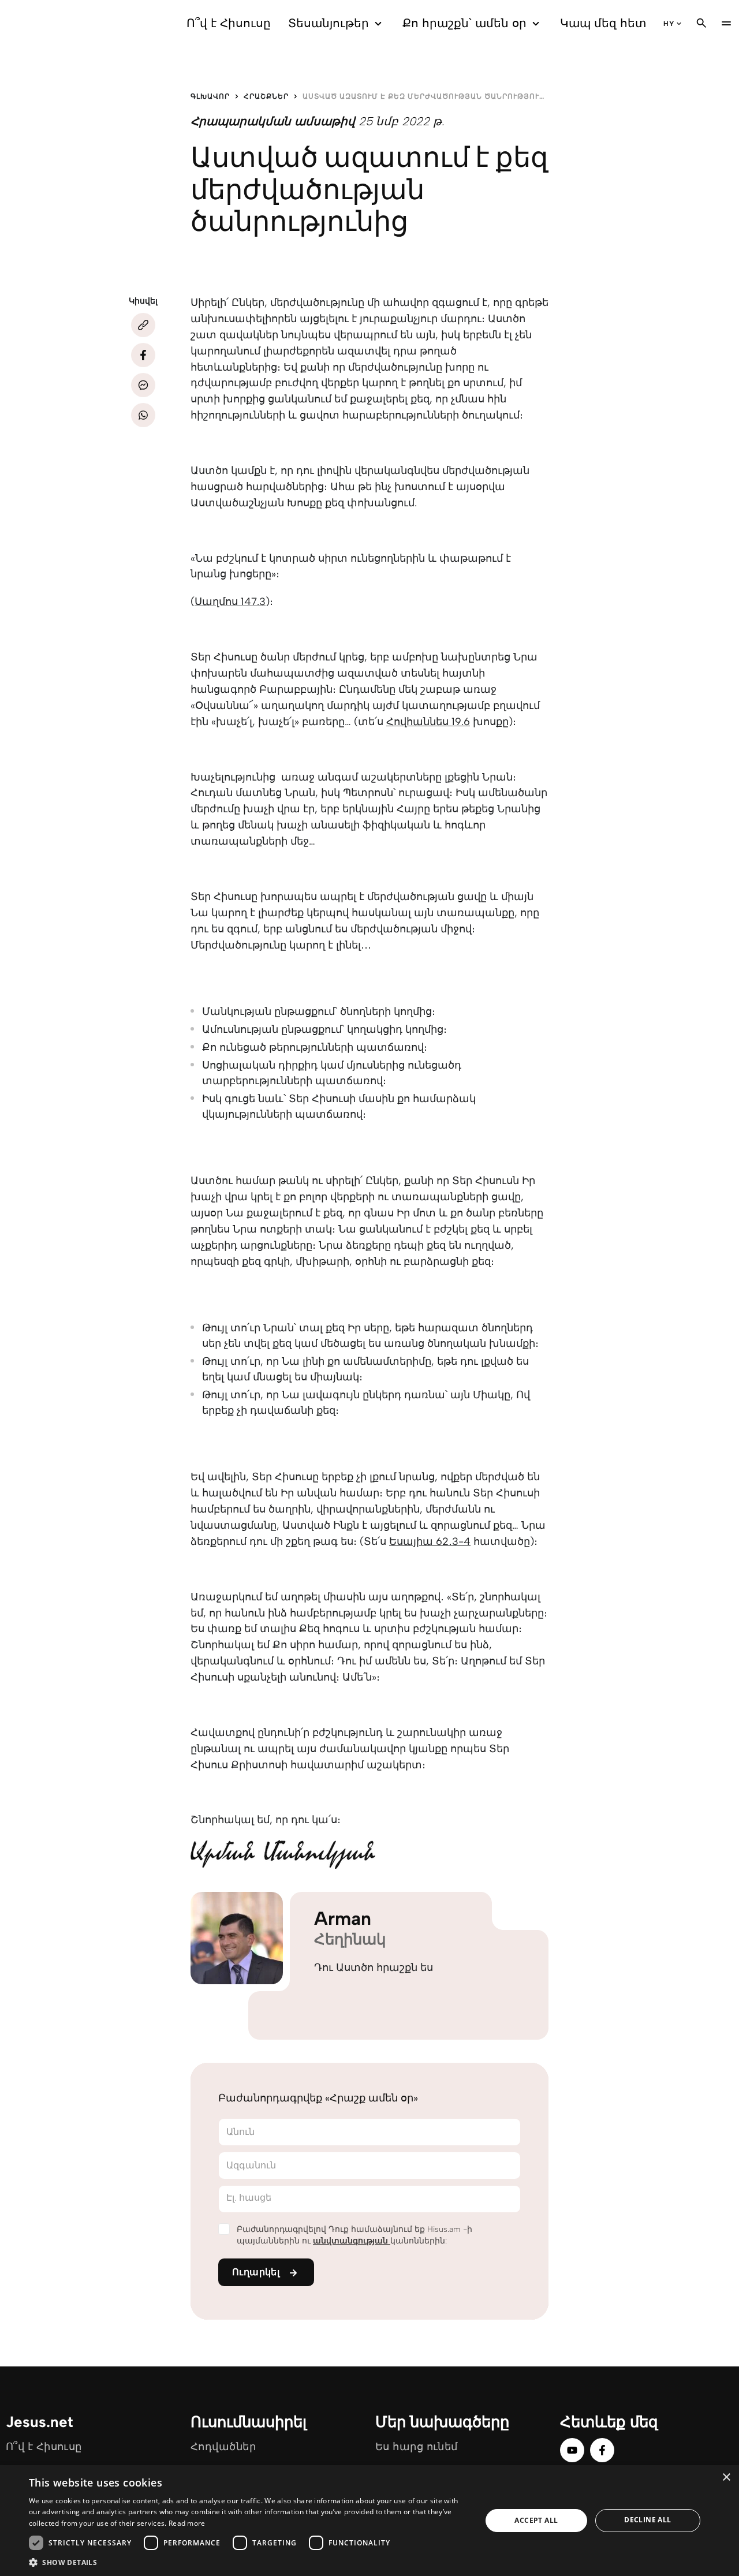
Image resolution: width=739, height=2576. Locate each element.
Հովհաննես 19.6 (428, 722)
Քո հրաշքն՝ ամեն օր (464, 23)
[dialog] (369, 2521)
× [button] (726, 2478)
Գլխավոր (210, 96)
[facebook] (602, 2450)
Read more (187, 2523)
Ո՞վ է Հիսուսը (229, 23)
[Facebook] (143, 355)
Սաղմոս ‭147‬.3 (230, 602)
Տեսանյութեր (329, 23)
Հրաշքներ (266, 96)
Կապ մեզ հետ (603, 23)
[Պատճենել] (143, 325)
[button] (249, 2562)
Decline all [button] (647, 2520)
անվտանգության (352, 2241)
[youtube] (572, 2450)
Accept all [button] (536, 2520)
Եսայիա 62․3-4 (430, 1541)
